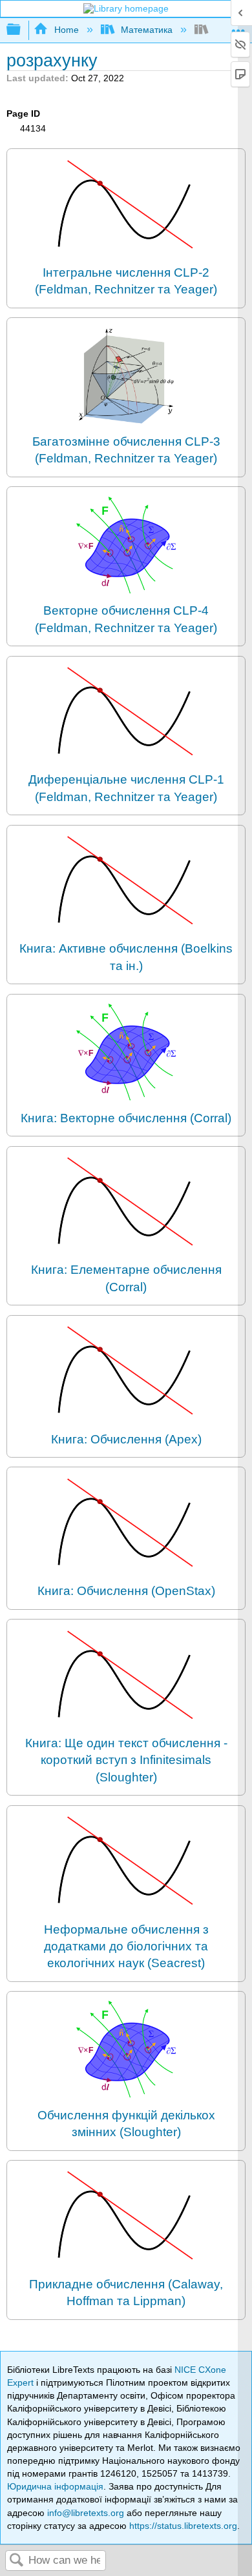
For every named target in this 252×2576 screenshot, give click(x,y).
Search (17, 2561)
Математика (147, 30)
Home (66, 30)
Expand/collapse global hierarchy (22, 30)
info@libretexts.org (86, 2513)
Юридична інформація (55, 2486)
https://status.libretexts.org (183, 2526)
